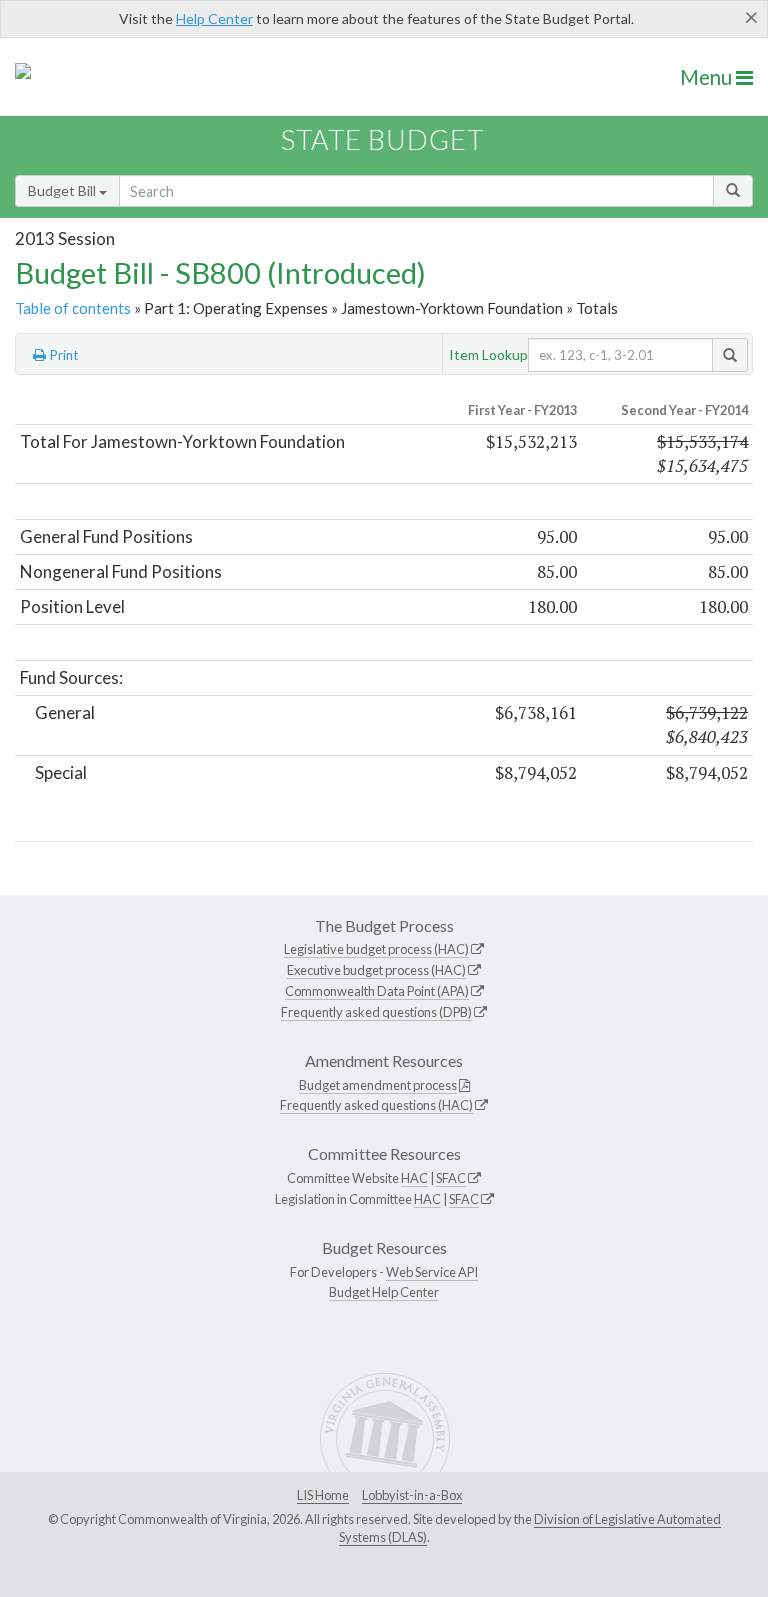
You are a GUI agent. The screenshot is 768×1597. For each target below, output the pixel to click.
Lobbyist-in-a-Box (412, 1495)
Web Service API (432, 1272)
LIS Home (323, 1495)
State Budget (382, 139)
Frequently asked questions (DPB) (376, 1012)
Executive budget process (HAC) (376, 970)
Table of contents (73, 308)
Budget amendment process (378, 1085)
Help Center (214, 18)
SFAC (451, 1178)
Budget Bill (63, 190)
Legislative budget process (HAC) (376, 949)
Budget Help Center (384, 1292)
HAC (414, 1178)
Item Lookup (488, 354)
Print (62, 355)
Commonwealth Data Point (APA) (377, 991)
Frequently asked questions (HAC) (376, 1105)
